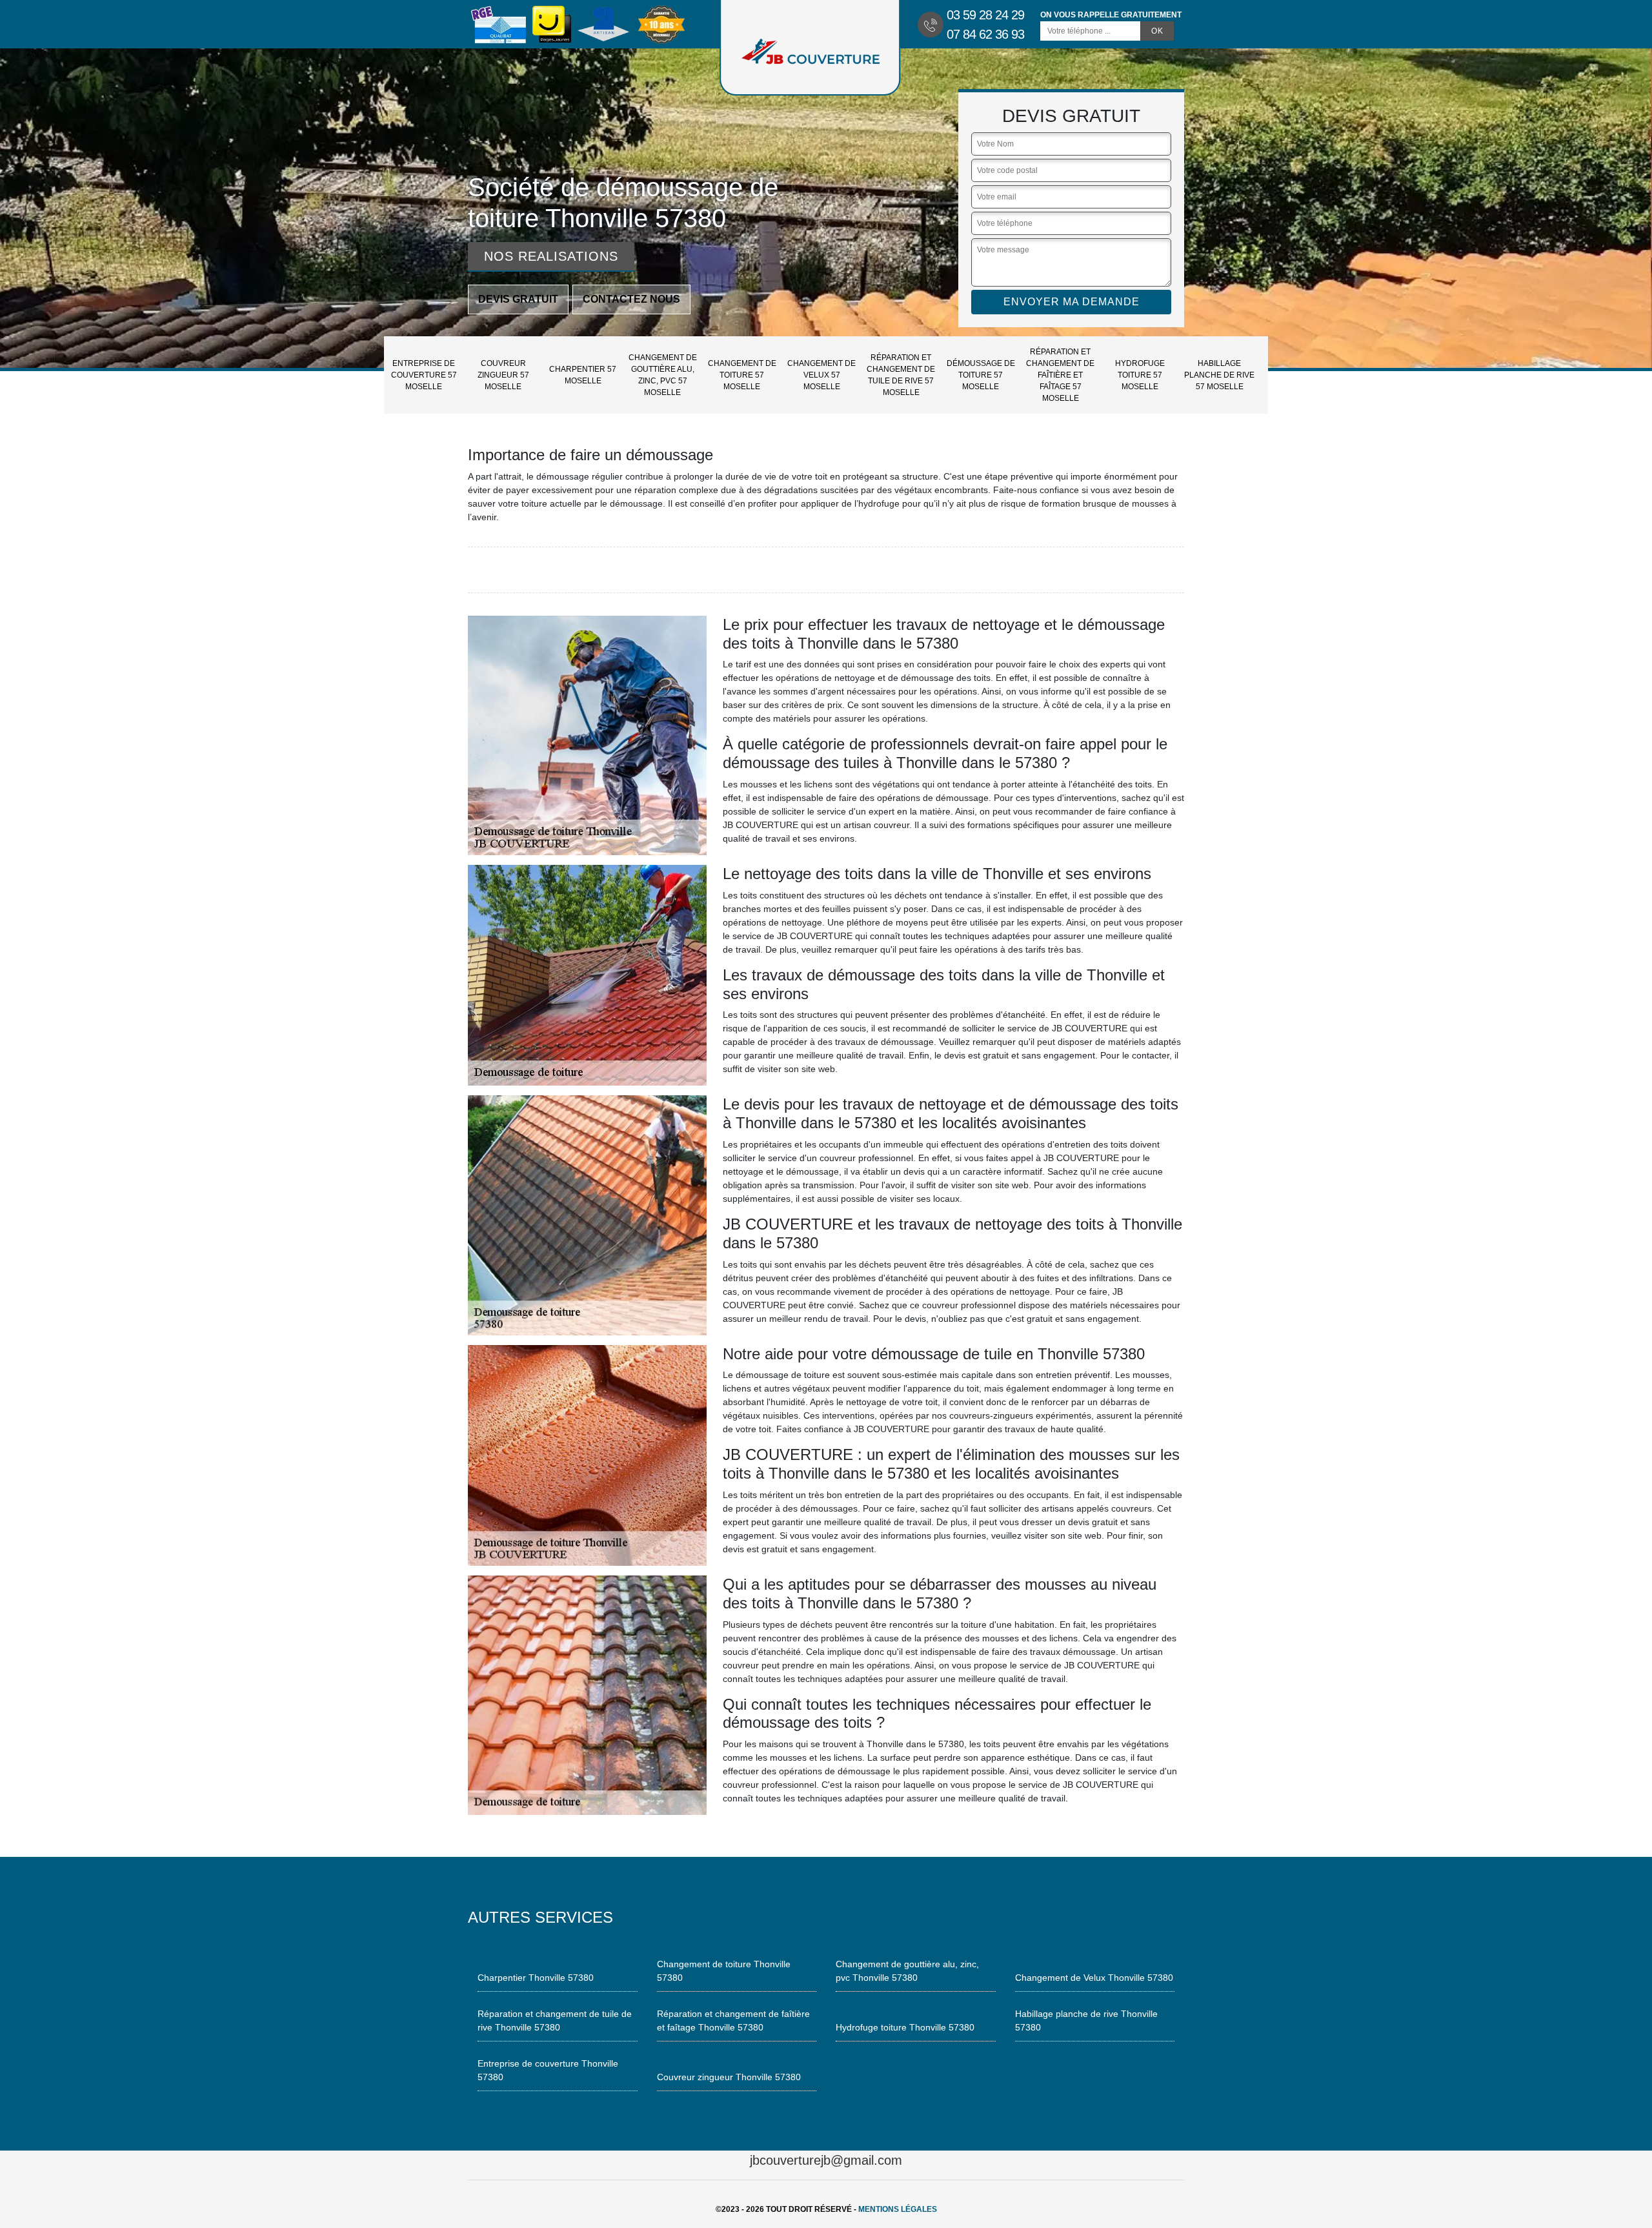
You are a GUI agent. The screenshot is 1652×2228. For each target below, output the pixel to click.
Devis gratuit (518, 299)
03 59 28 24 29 (985, 15)
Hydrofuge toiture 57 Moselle (1140, 375)
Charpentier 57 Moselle (583, 375)
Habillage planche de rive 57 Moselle (1219, 375)
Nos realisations (551, 256)
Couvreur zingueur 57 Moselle (503, 375)
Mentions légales (898, 2209)
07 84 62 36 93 (985, 34)
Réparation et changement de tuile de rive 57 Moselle (901, 375)
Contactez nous (631, 299)
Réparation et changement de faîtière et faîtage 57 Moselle (1060, 375)
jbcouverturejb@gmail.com (826, 2160)
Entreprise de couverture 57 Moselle (424, 375)
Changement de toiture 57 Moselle (742, 375)
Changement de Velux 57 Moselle (821, 375)
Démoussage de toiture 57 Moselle (981, 375)
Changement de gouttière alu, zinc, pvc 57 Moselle (663, 375)
